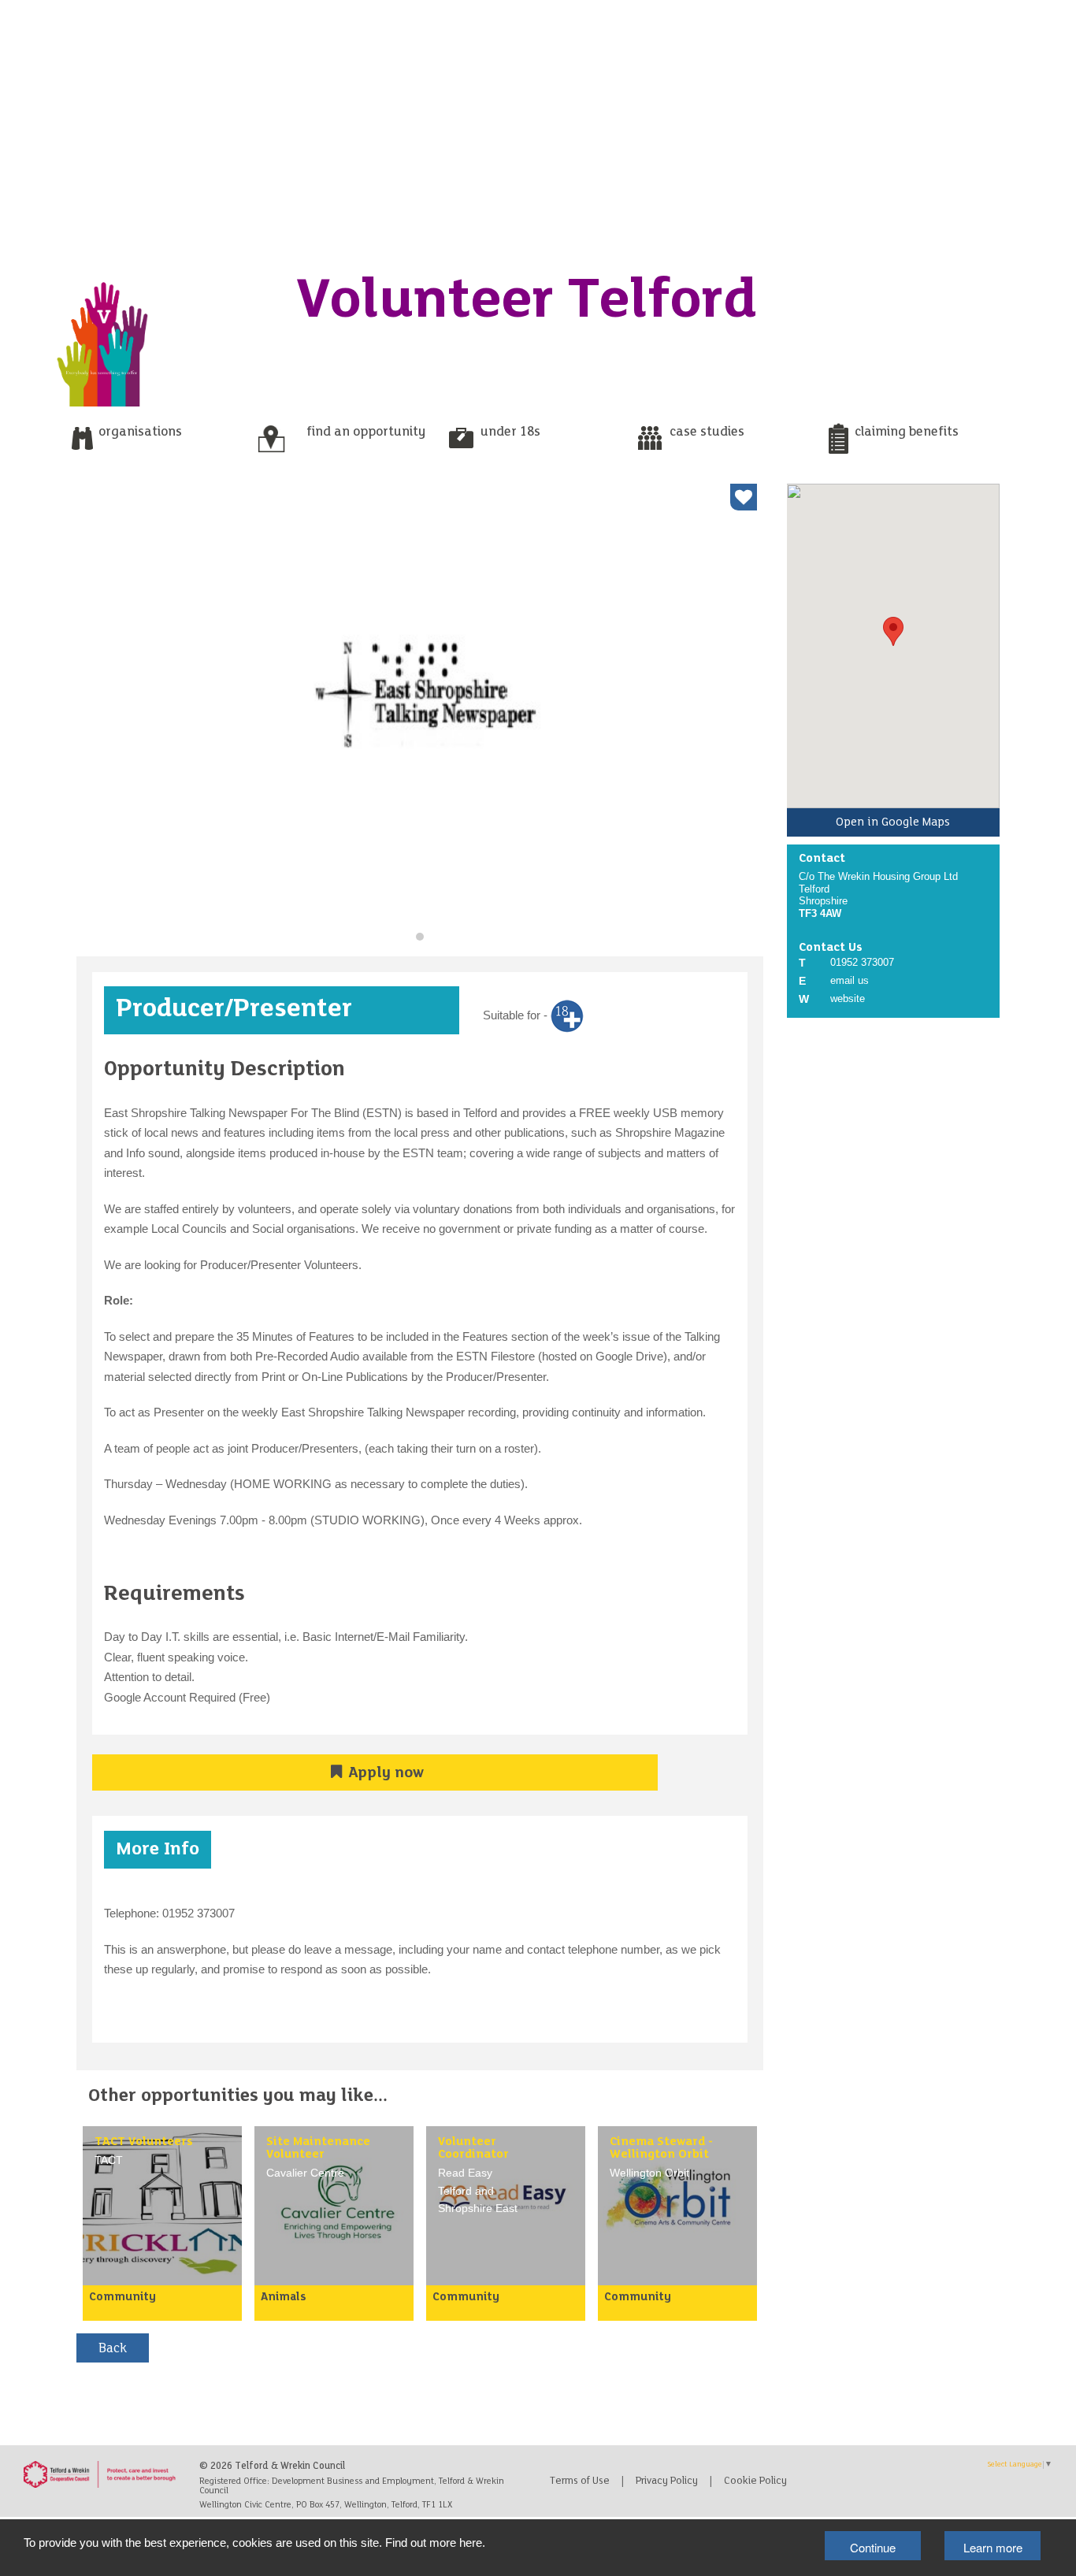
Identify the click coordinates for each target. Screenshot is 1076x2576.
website (848, 998)
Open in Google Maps (893, 822)
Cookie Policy (755, 2481)
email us (850, 980)
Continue (873, 2547)
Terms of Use (580, 2481)
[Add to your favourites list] (744, 497)
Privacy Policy (667, 2481)
